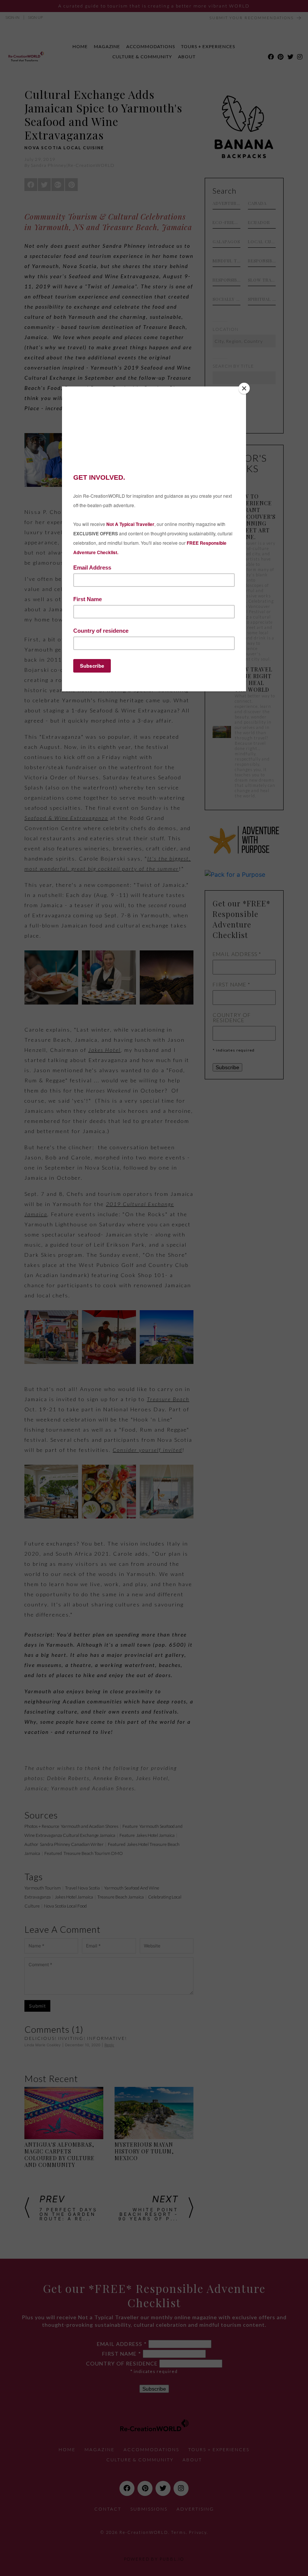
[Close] (244, 388)
